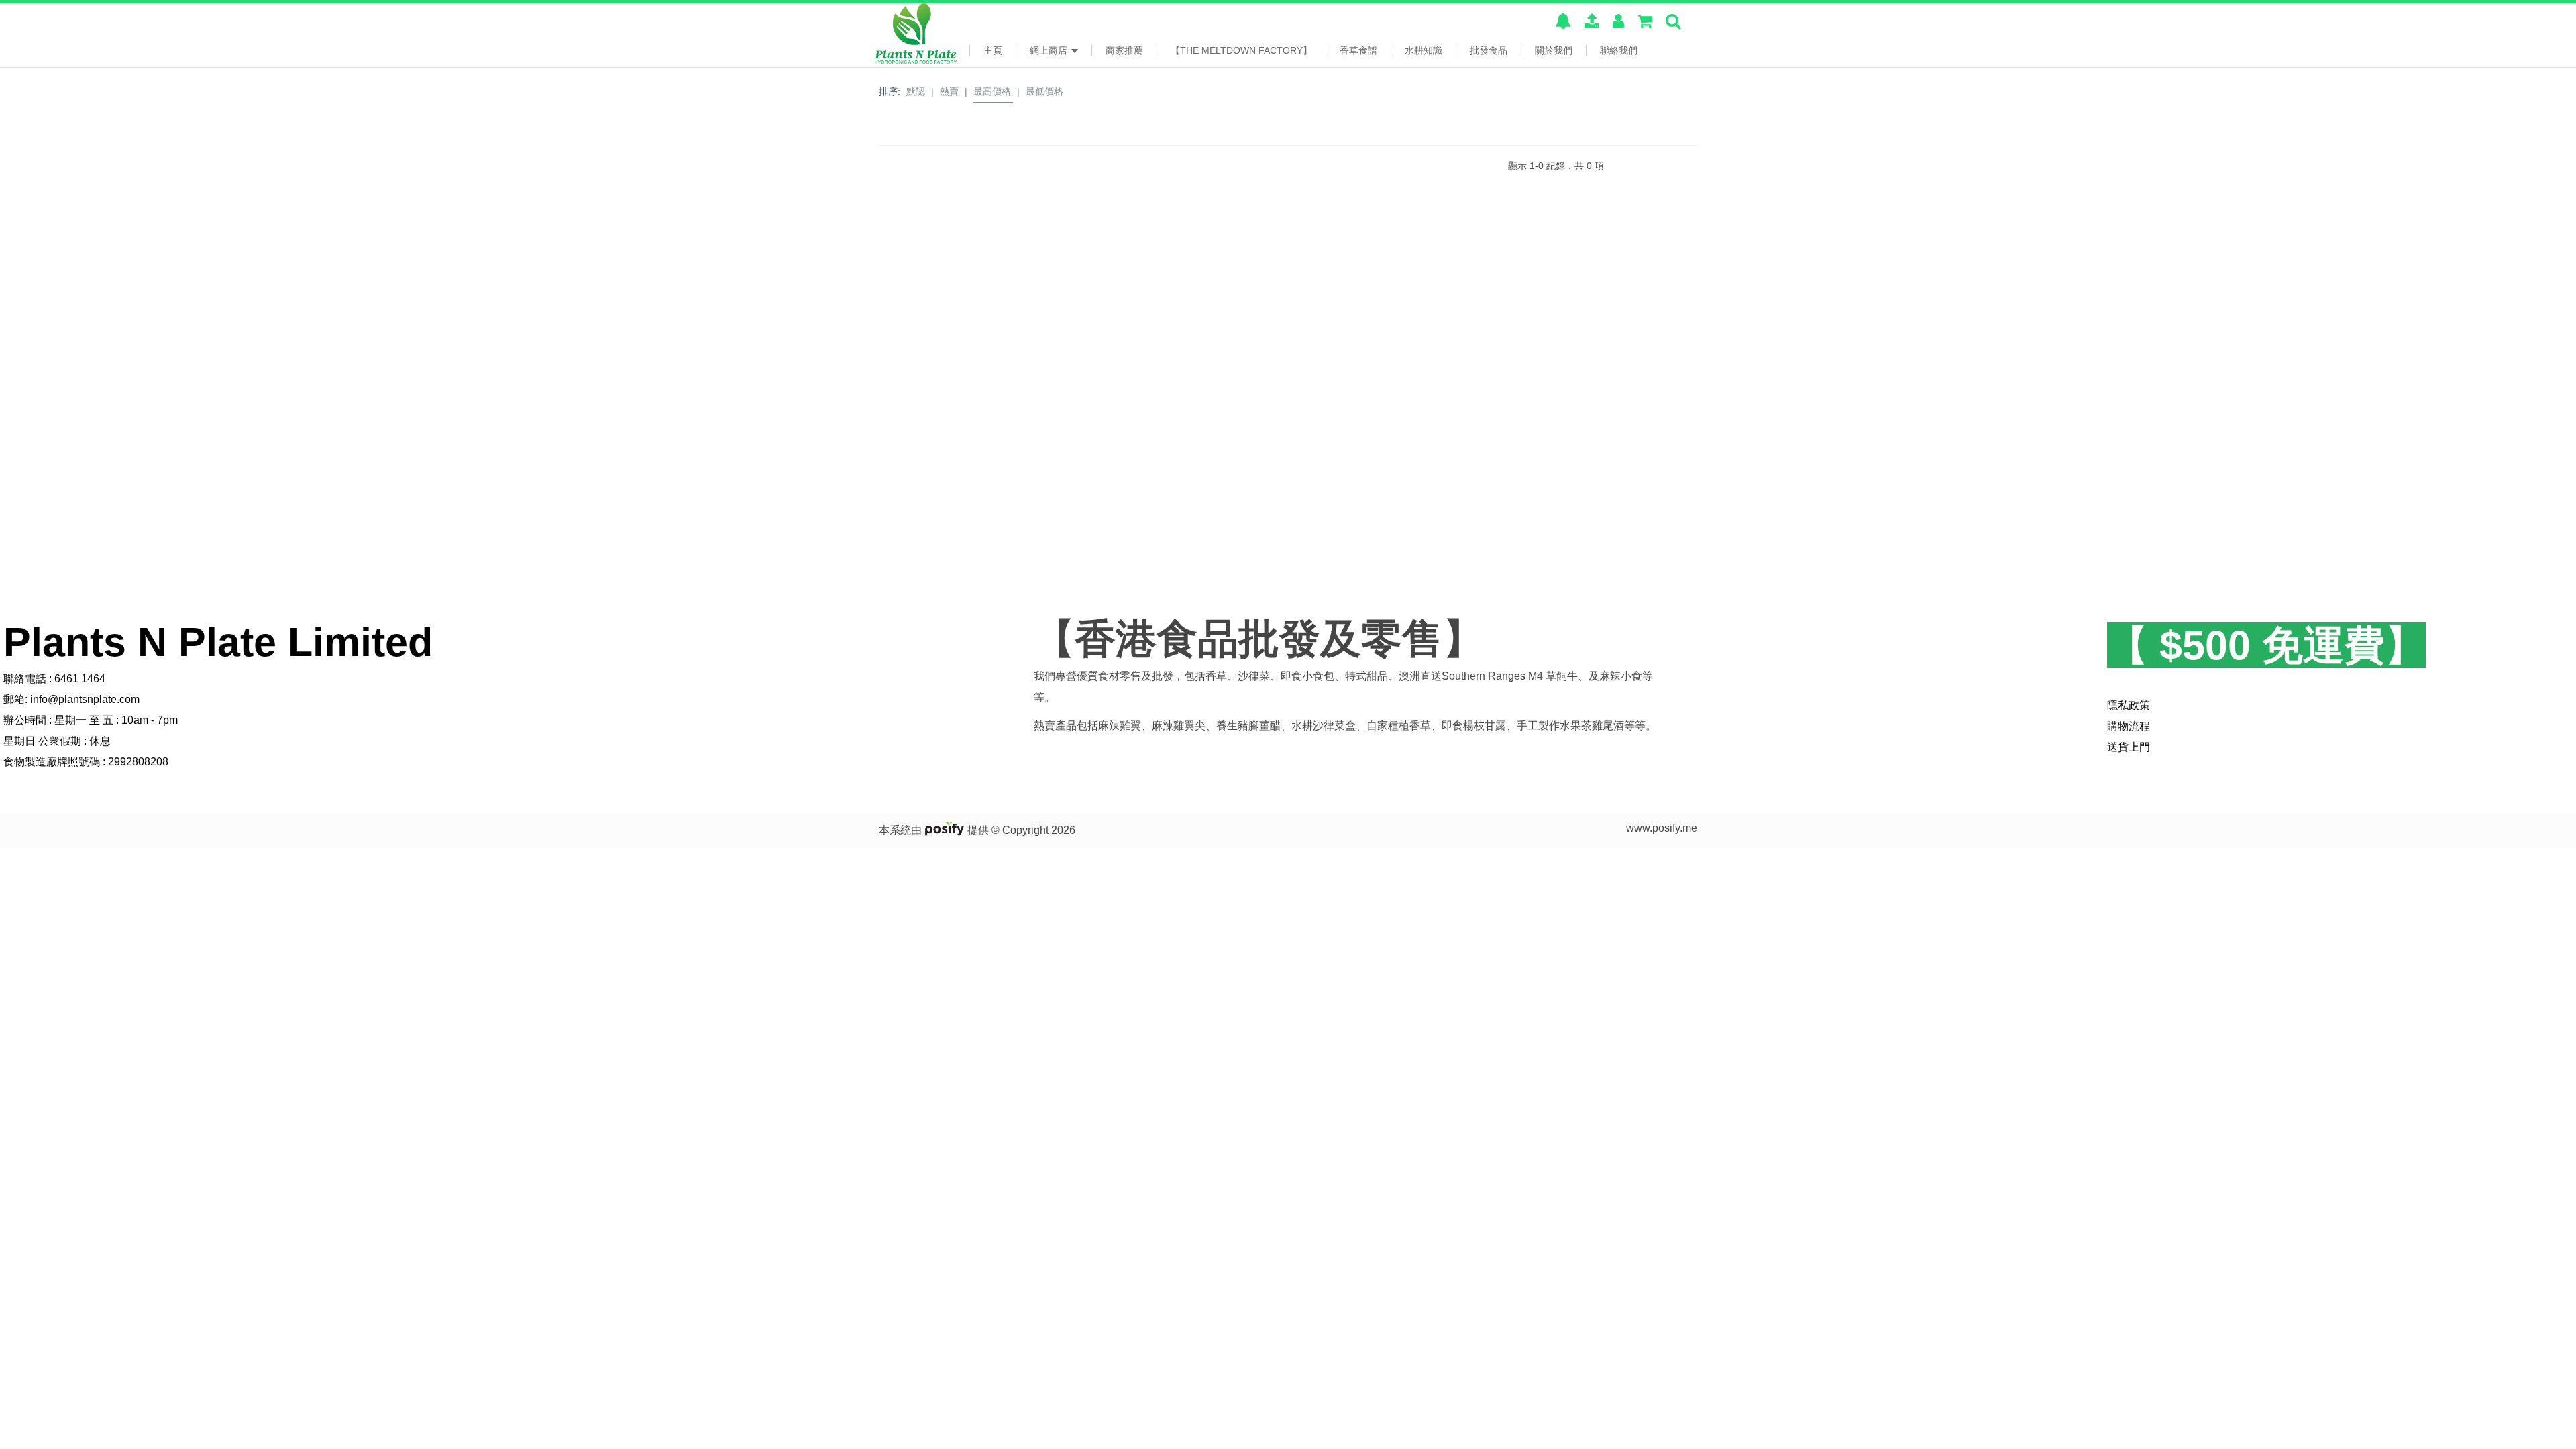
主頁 (993, 50)
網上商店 (1050, 50)
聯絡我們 (1619, 50)
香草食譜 (1358, 50)
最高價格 (992, 91)
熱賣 (949, 91)
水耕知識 (1424, 50)
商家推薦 (1124, 50)
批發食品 (1489, 50)
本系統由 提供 (935, 830)
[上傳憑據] (1592, 23)
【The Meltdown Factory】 (1241, 50)
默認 (916, 91)
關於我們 (1554, 50)
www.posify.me (1662, 828)
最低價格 (1044, 91)
